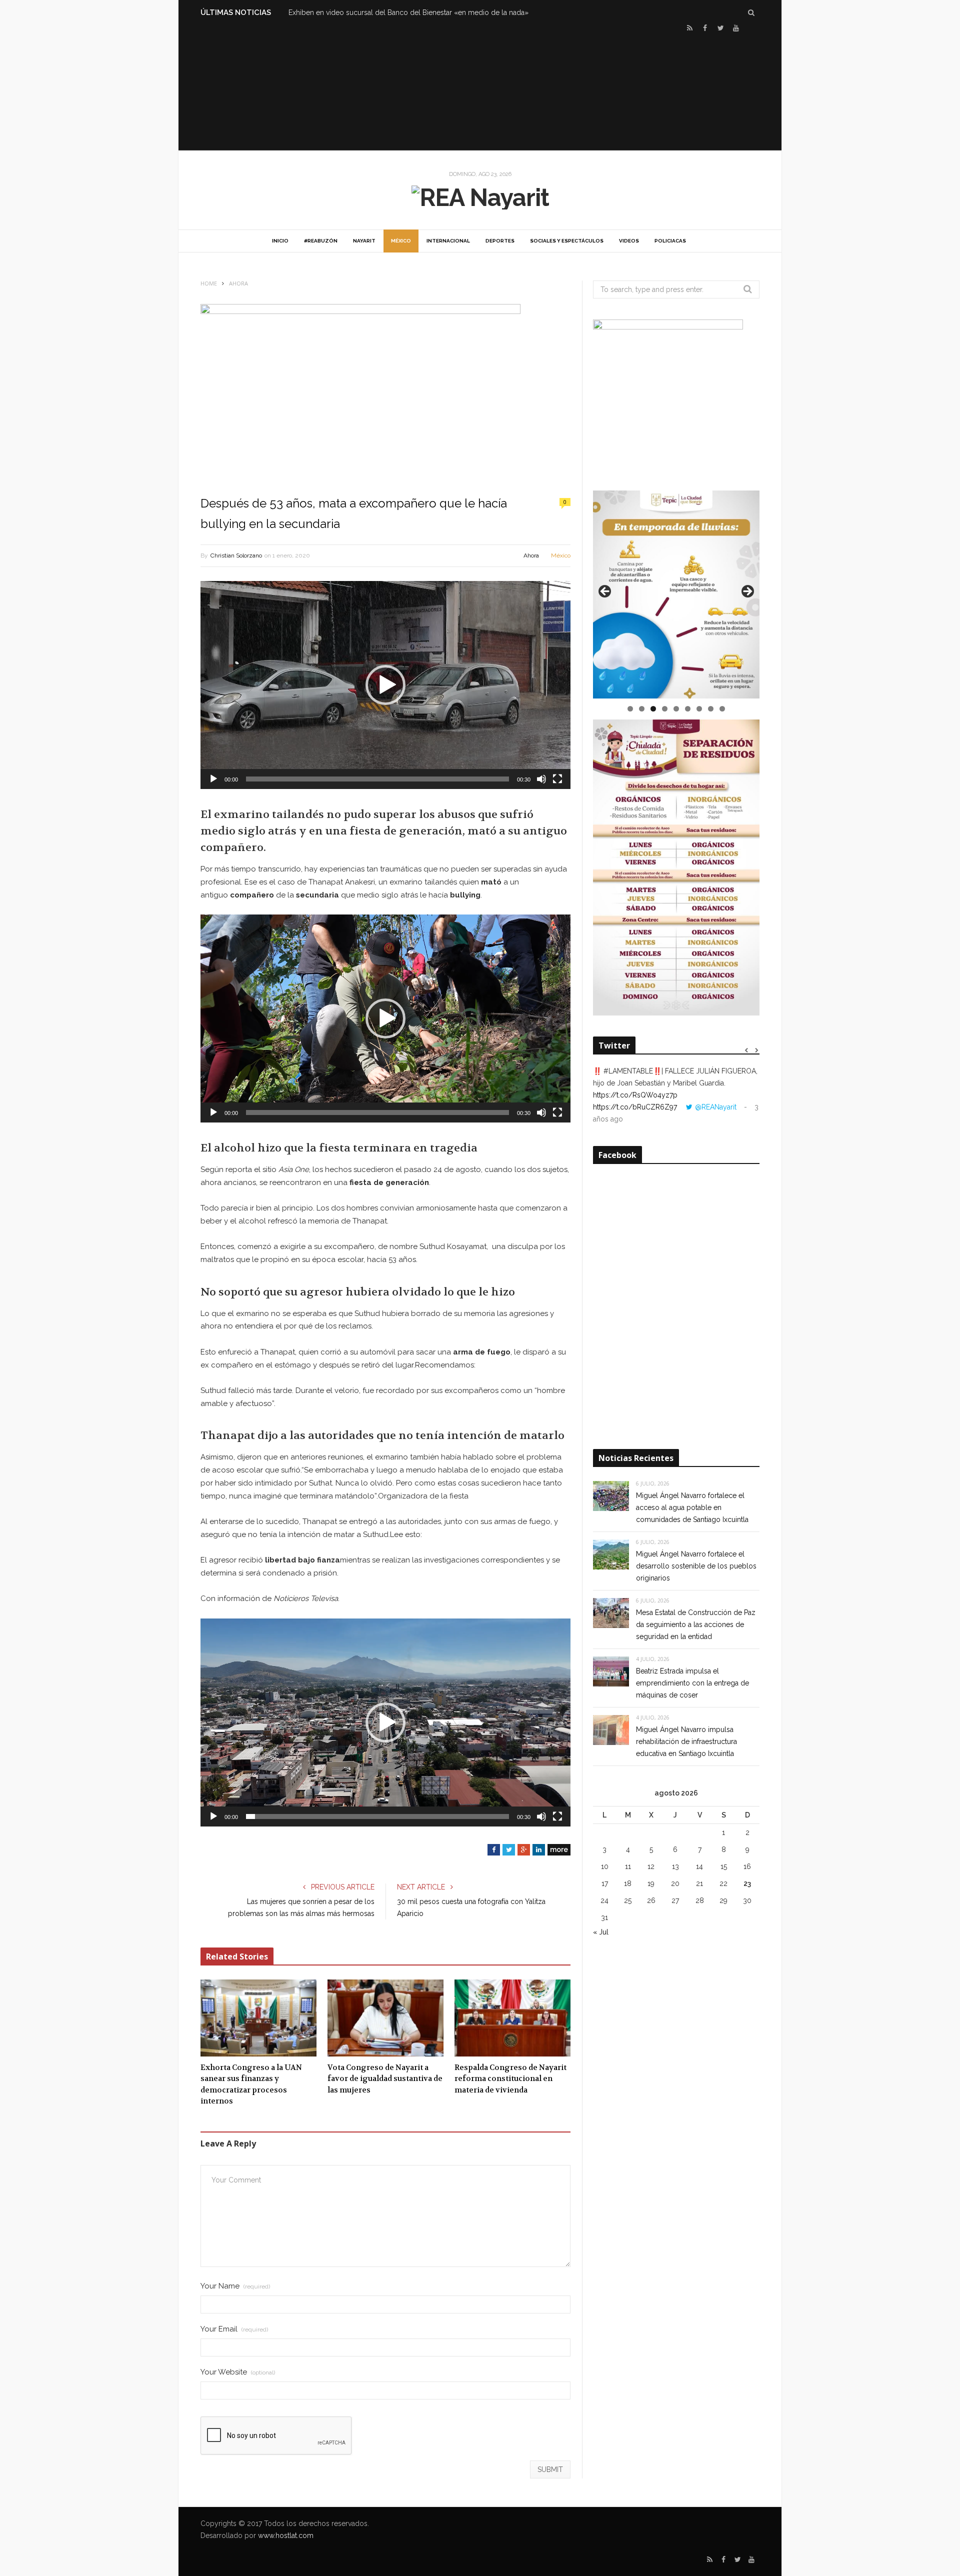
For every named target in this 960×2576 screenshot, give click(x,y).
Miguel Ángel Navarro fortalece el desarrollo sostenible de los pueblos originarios (696, 1566)
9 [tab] (722, 709)
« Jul (601, 1932)
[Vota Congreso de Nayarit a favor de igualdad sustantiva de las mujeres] (385, 2018)
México (401, 241)
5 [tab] (676, 709)
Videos (629, 241)
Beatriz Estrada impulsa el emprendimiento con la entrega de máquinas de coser (692, 1683)
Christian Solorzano (236, 555)
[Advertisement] (480, 90)
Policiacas (670, 241)
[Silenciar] (541, 779)
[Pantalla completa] (557, 779)
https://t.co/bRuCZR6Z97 (635, 1107)
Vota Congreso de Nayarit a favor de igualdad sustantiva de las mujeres (385, 2079)
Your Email (234, 2329)
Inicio (280, 241)
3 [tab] (653, 709)
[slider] (377, 779)
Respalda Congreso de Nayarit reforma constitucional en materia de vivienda (510, 2079)
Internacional (448, 241)
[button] (385, 685)
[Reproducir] (213, 779)
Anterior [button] (605, 592)
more (559, 1849)
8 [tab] (711, 709)
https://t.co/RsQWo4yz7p (635, 1095)
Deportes (500, 241)
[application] (385, 685)
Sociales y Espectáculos (567, 241)
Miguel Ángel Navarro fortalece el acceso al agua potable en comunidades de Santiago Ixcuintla (692, 1507)
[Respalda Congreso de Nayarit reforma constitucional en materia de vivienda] (512, 2018)
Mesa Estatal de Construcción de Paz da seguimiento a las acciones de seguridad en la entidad (696, 1624)
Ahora (531, 555)
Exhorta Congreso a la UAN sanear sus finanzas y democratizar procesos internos (251, 2084)
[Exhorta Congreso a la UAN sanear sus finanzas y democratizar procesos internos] (258, 2018)
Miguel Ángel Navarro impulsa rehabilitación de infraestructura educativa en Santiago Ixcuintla (686, 1741)
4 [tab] (665, 709)
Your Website (238, 2372)
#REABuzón (321, 241)
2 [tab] (642, 709)
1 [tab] (630, 709)
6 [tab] (688, 709)
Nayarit (364, 241)
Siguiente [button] (747, 592)
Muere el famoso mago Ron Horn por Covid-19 (365, 12)
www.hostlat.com (286, 2535)
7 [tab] (699, 709)
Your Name (235, 2286)
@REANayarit (716, 1107)
